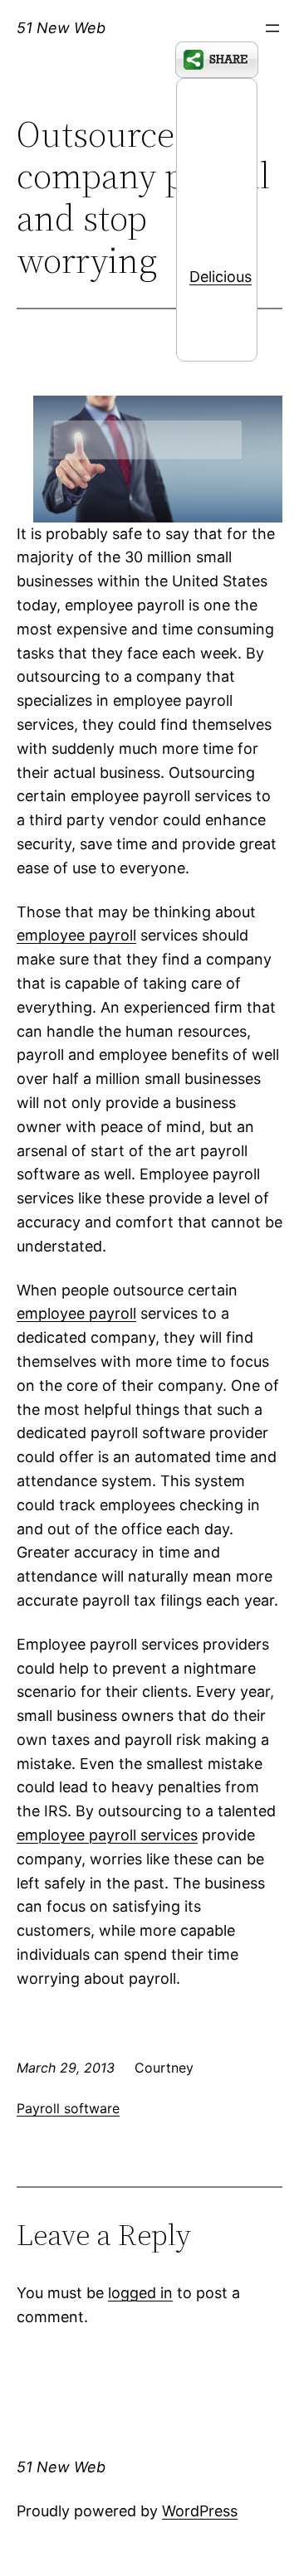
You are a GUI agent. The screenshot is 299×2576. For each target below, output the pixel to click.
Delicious (221, 277)
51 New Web (61, 28)
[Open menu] (272, 28)
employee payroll (76, 935)
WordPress (200, 2511)
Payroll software (68, 2108)
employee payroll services (107, 1835)
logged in (140, 2293)
